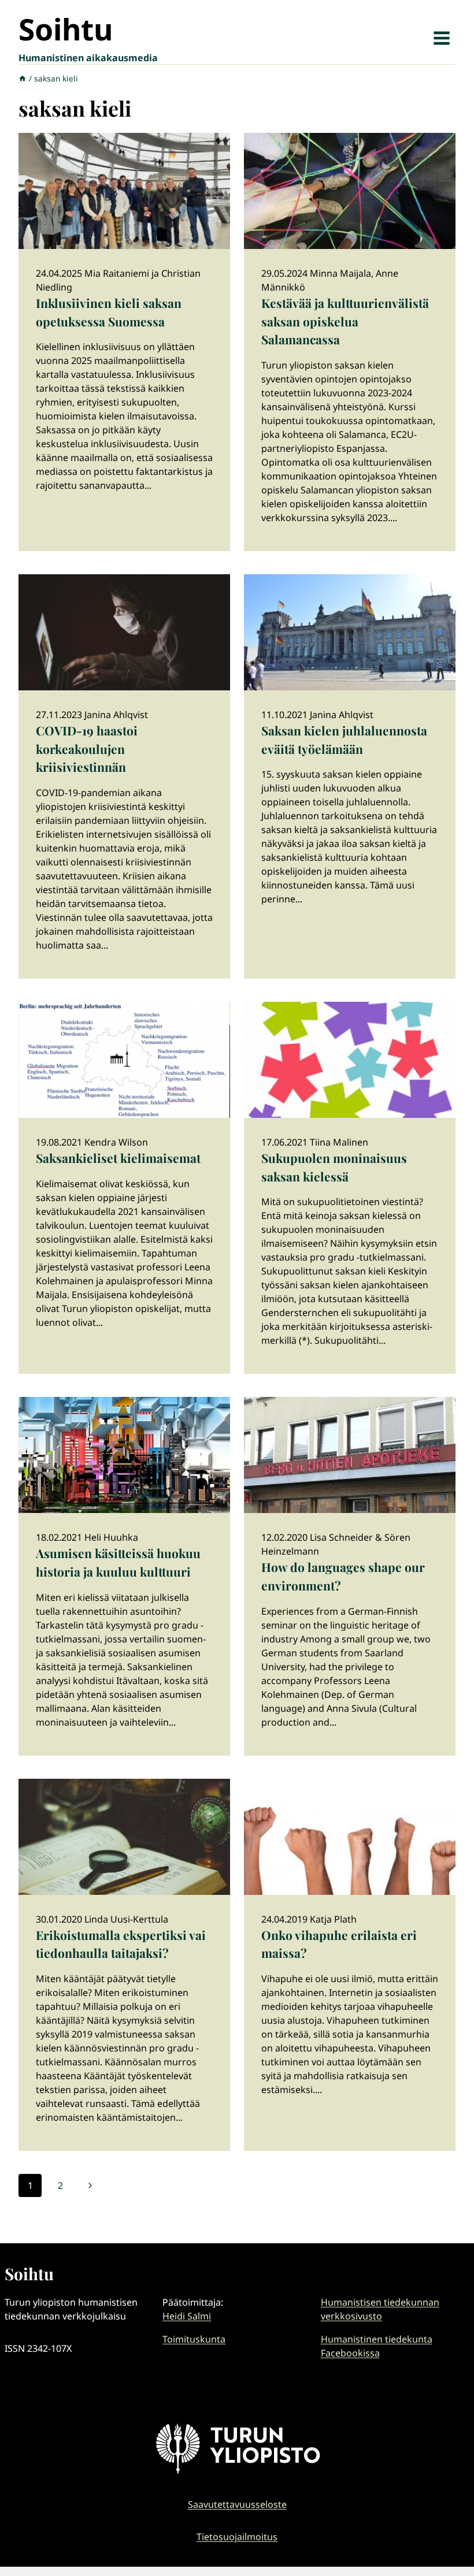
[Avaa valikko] (441, 38)
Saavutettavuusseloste (237, 2504)
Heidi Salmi (187, 2316)
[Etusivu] (23, 78)
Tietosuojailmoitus (237, 2537)
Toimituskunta (194, 2339)
